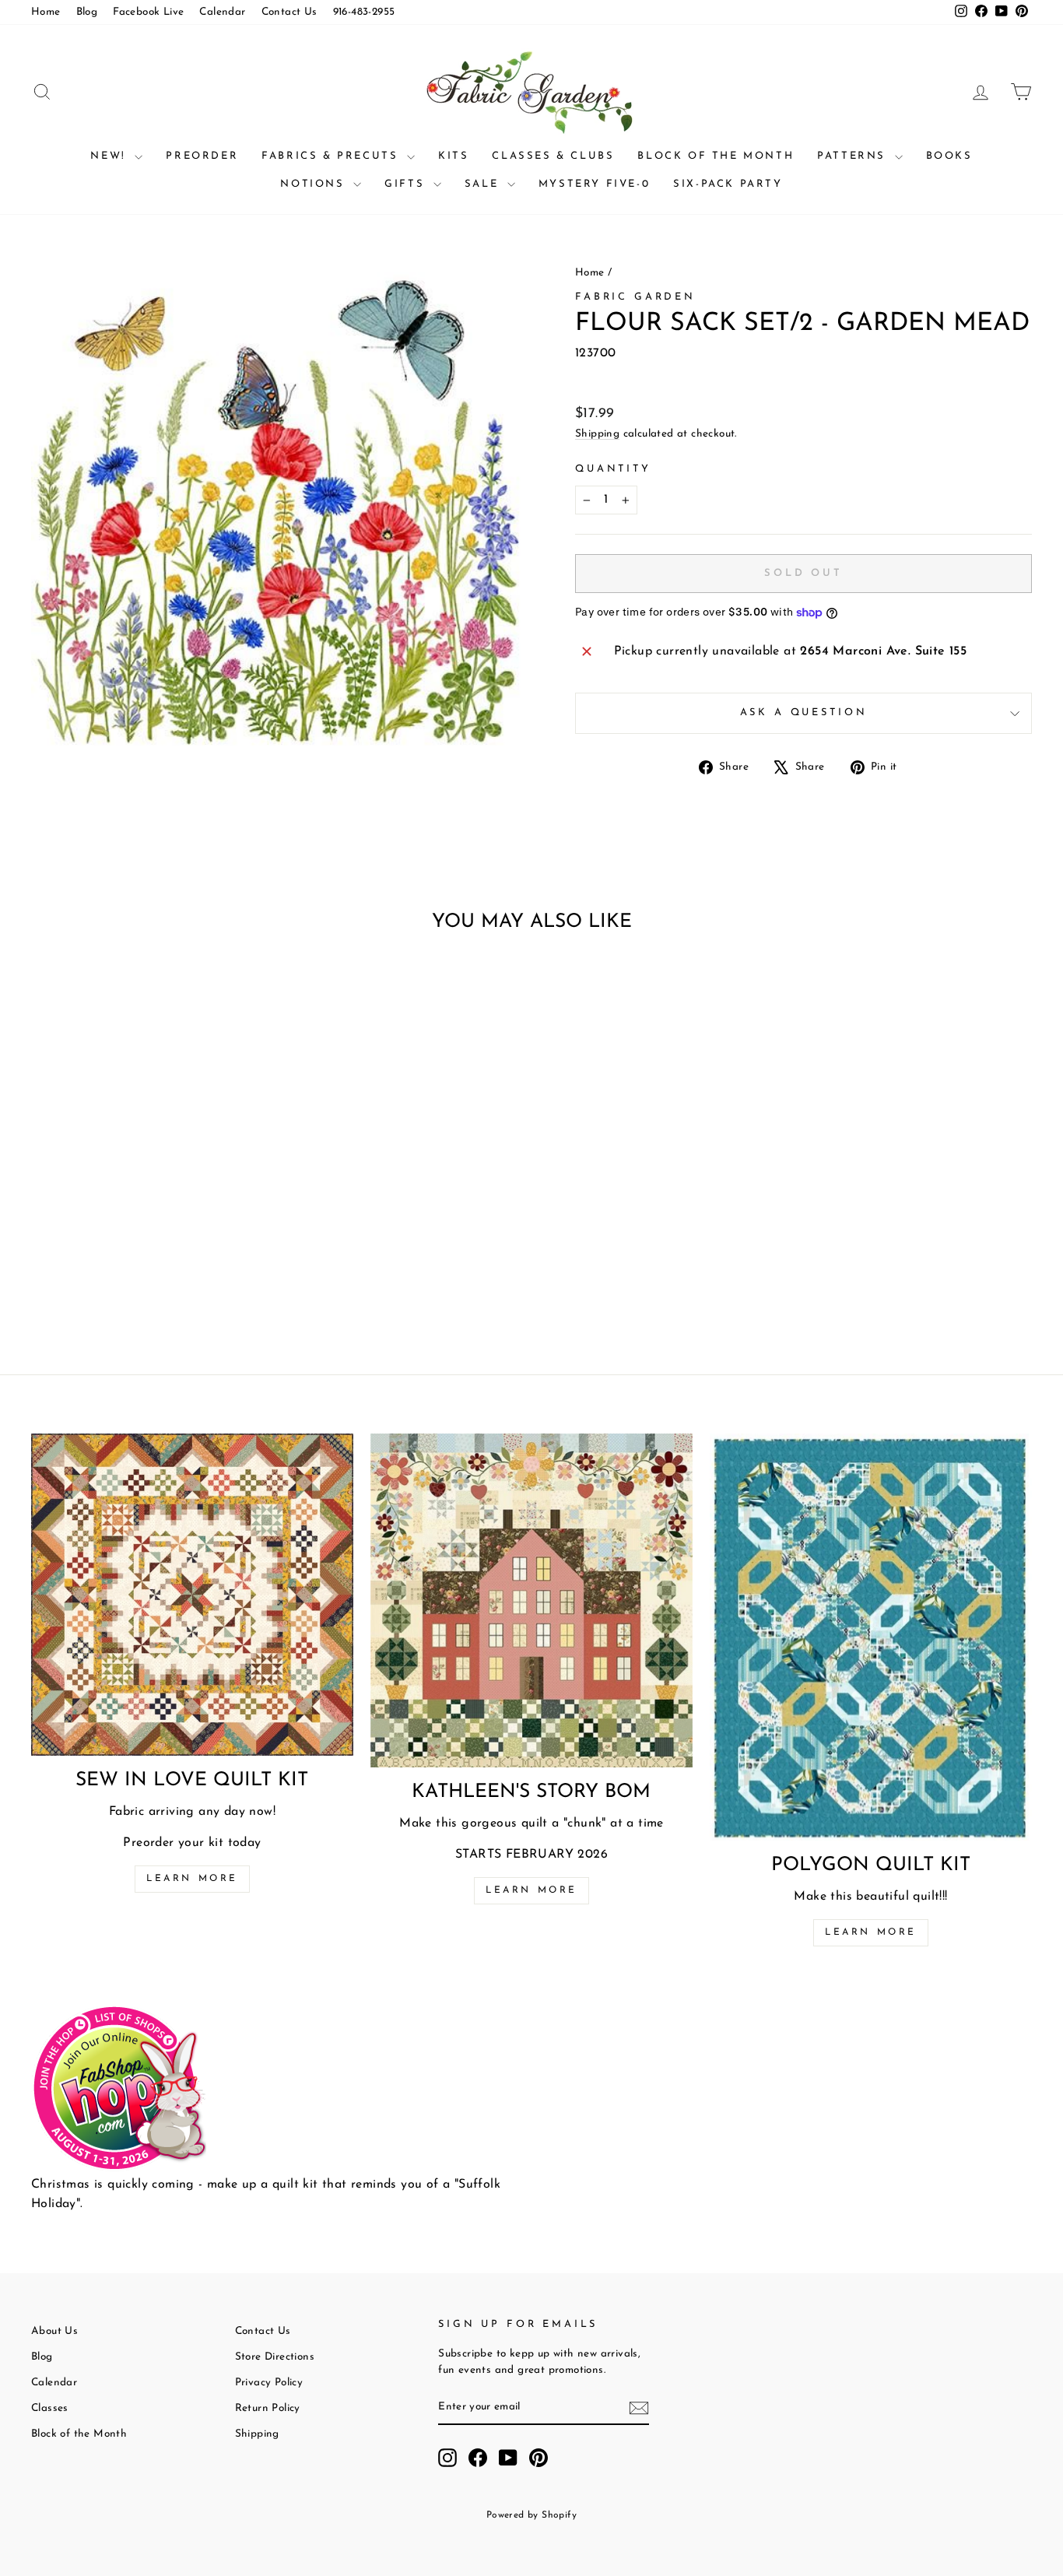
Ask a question (804, 712)
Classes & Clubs (553, 156)
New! (111, 156)
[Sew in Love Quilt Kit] (192, 1595)
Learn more (192, 1879)
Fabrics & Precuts (332, 156)
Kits (453, 156)
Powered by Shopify (531, 2515)
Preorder (202, 156)
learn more (531, 1890)
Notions (315, 184)
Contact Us (289, 12)
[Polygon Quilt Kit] (871, 1637)
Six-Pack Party (728, 184)
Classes (50, 2408)
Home (46, 12)
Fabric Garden (635, 297)
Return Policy (268, 2408)
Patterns (854, 156)
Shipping (597, 434)
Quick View (150, 1190)
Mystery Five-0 (594, 184)
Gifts (407, 184)
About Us (54, 2331)
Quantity (613, 469)
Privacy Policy (269, 2383)
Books (949, 156)
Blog (87, 12)
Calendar (222, 12)
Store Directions (275, 2357)
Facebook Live (148, 12)
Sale (484, 184)
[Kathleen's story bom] (531, 1600)
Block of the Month (716, 156)
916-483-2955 (364, 12)
